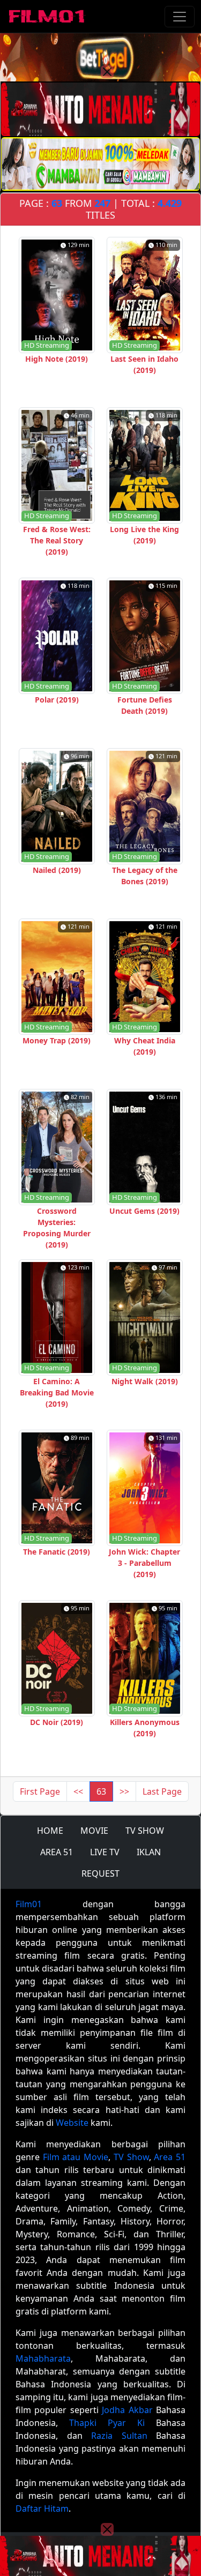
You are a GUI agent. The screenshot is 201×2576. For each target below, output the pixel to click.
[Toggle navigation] (180, 17)
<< (78, 1791)
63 (101, 1791)
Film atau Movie (76, 2157)
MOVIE (94, 1831)
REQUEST (100, 1873)
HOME (50, 1831)
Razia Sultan (119, 2436)
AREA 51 (57, 1852)
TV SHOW (145, 1831)
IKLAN (149, 1852)
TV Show (131, 2157)
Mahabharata (43, 2358)
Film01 (29, 1904)
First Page (40, 1791)
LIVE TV (105, 1852)
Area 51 (170, 2157)
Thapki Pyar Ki (107, 2423)
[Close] (107, 72)
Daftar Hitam (42, 2508)
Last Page (162, 1791)
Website (72, 2123)
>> (124, 1791)
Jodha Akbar (127, 2410)
